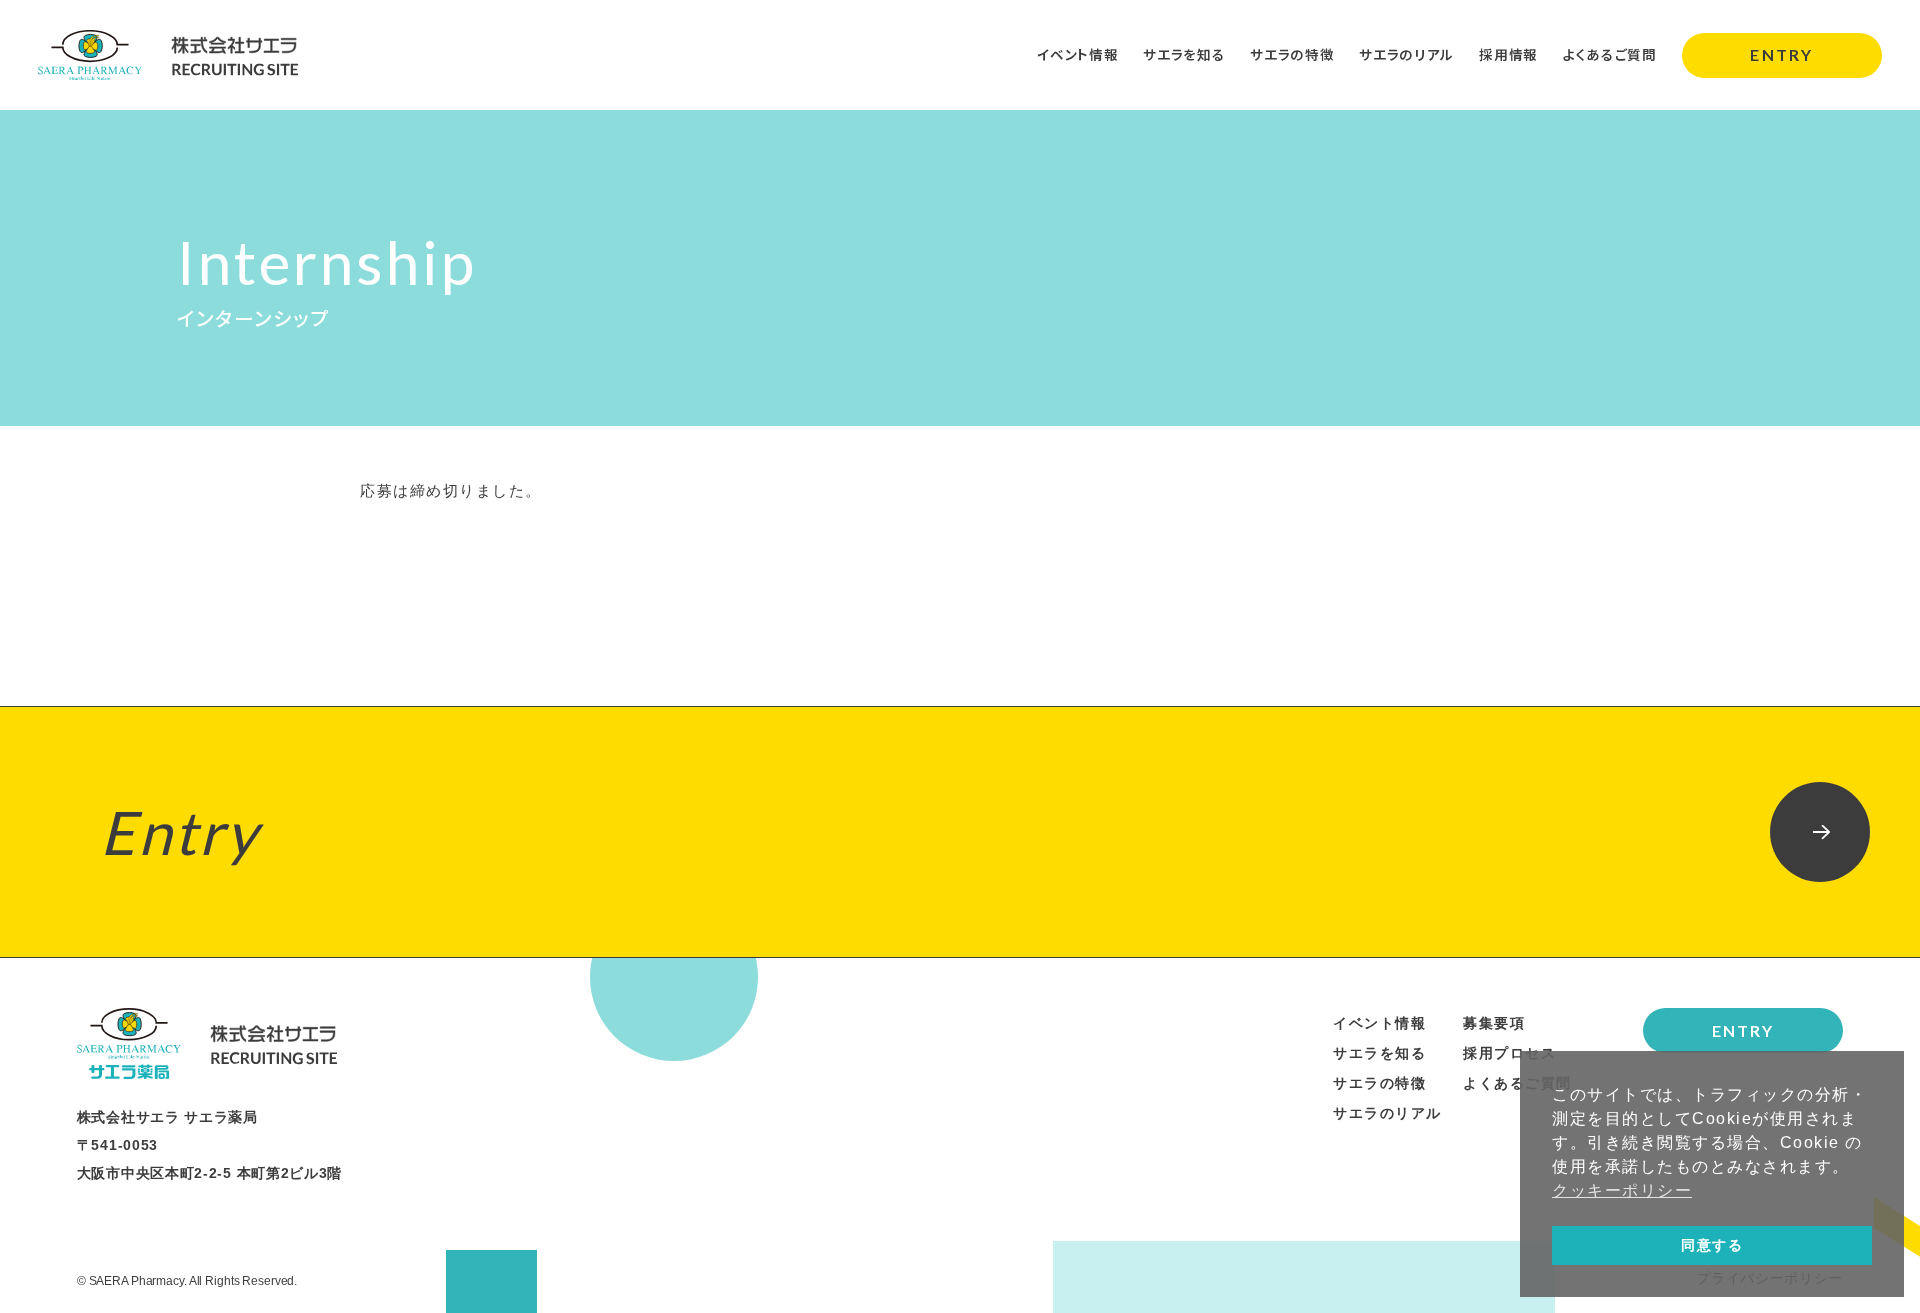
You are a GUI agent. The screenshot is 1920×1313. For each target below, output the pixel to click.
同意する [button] (1712, 1245)
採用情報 (1508, 54)
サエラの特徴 (1292, 54)
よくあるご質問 (1610, 54)
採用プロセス (1509, 1053)
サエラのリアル (1406, 54)
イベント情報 (1077, 54)
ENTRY (1781, 54)
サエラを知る (1184, 54)
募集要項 (1494, 1023)
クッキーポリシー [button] (1622, 1190)
